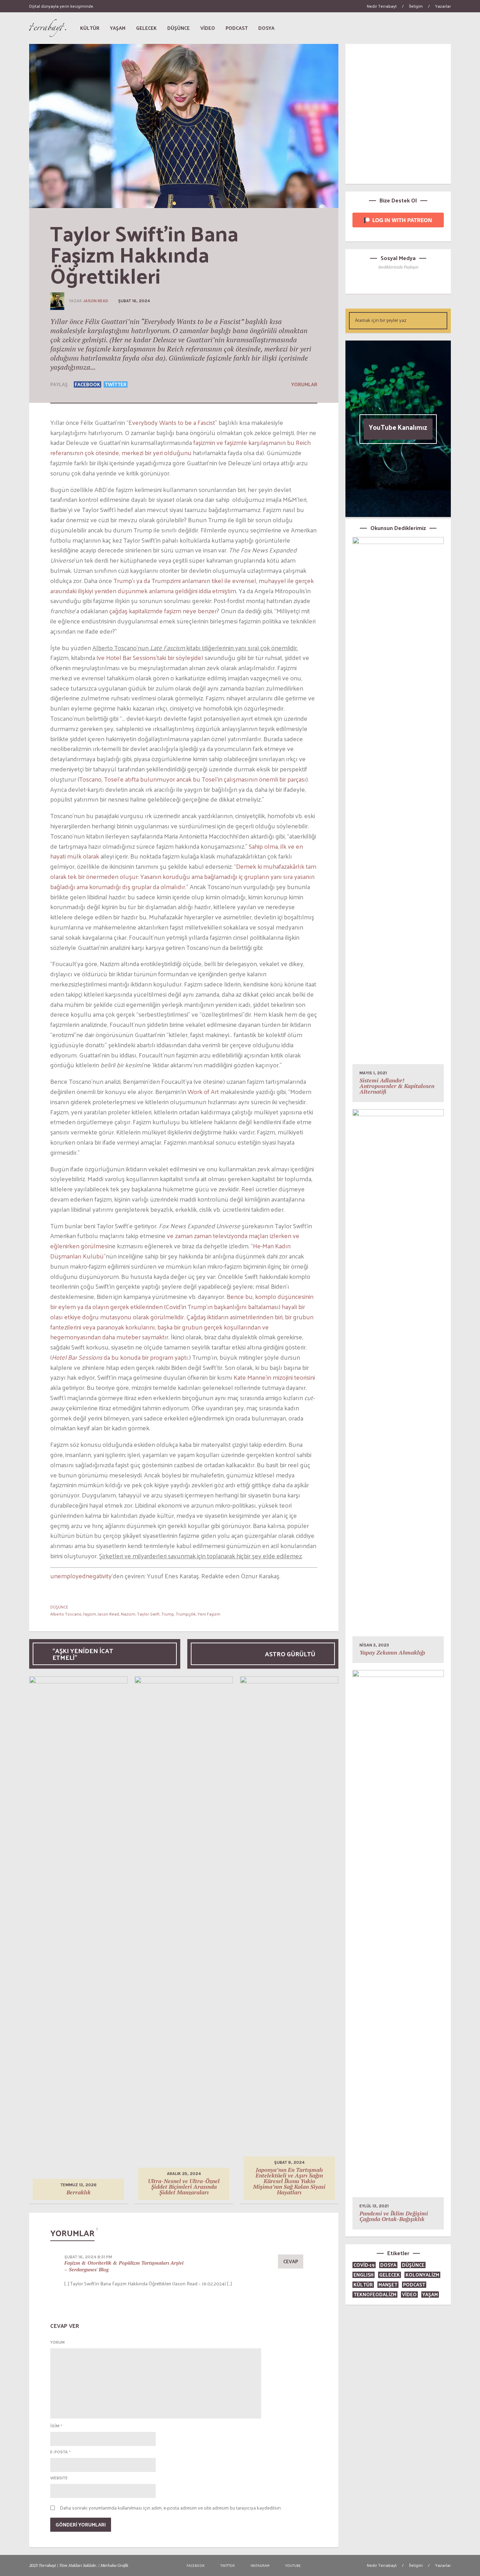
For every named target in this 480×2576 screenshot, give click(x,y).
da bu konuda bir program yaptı (120, 1357)
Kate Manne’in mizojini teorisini (274, 1377)
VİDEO (409, 2294)
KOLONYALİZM (422, 2275)
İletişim (416, 6)
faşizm (90, 1614)
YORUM (57, 2342)
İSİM (56, 2426)
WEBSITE (59, 2478)
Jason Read (96, 301)
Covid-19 (364, 2265)
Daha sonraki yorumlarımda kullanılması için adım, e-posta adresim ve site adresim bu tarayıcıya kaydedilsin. (171, 2508)
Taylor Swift (148, 1614)
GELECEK (390, 2275)
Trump (168, 1614)
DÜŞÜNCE (59, 1607)
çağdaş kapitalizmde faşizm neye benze (162, 611)
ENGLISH (364, 2275)
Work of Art (203, 1091)
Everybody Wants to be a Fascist (172, 422)
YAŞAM (430, 2294)
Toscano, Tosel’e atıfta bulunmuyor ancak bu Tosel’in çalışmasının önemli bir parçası (193, 779)
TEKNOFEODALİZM (375, 2294)
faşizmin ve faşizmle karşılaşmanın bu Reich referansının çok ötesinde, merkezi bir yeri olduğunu (180, 447)
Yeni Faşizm (209, 1614)
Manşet (388, 2284)
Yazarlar (443, 6)
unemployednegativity (81, 1576)
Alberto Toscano (66, 1614)
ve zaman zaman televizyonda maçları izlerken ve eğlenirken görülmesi (175, 1241)
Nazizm (128, 1614)
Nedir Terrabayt (382, 6)
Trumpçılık (186, 1614)
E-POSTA (60, 2452)
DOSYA (388, 2265)
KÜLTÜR (363, 2284)
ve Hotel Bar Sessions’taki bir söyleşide (150, 657)
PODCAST (414, 2284)
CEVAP (291, 2261)
